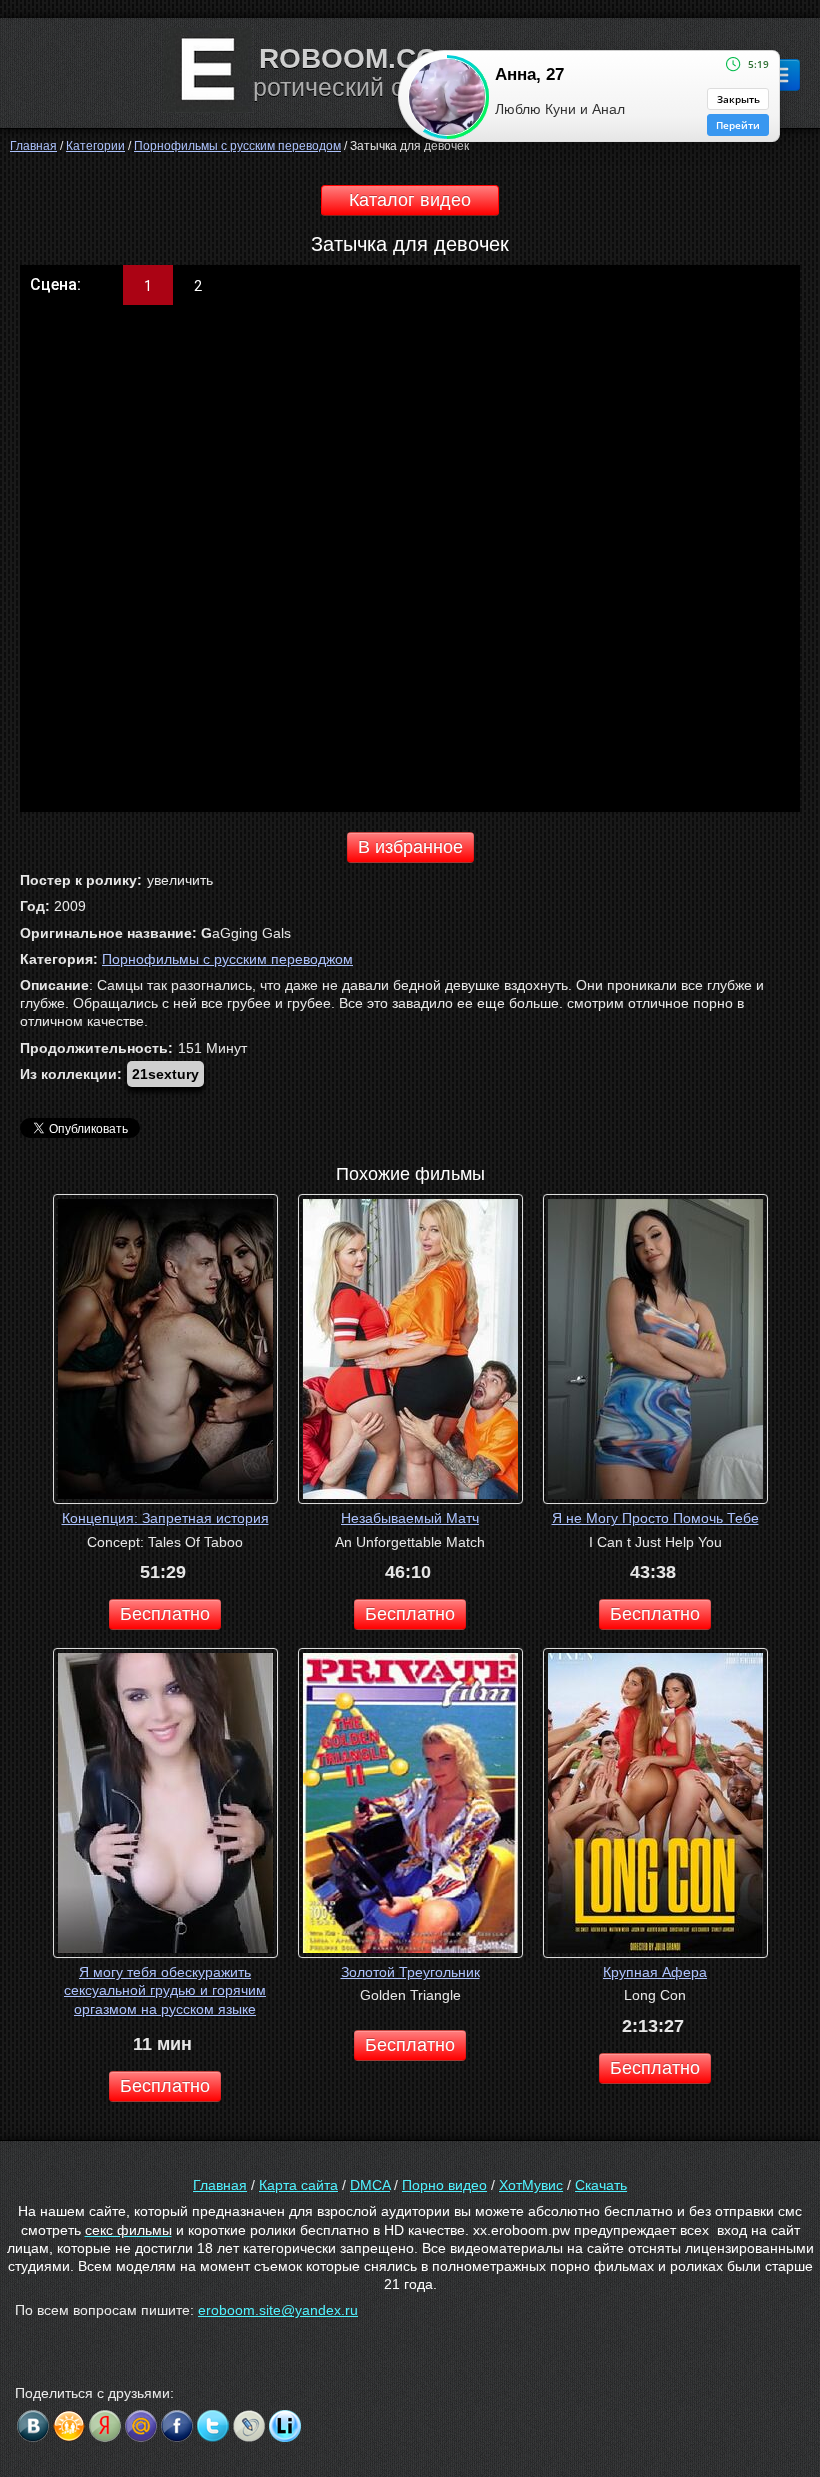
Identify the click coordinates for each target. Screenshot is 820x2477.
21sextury (165, 1074)
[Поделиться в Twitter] (213, 2426)
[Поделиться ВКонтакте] (33, 2426)
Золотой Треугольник (410, 1972)
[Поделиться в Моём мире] (141, 2426)
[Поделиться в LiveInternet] (285, 2426)
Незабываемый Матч (410, 1518)
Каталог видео (410, 200)
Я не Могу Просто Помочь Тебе (655, 1518)
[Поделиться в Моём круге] (105, 2426)
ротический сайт (348, 87)
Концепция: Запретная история (165, 1518)
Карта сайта (298, 2185)
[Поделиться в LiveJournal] (249, 2426)
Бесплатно (165, 1614)
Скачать (601, 2185)
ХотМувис (531, 2185)
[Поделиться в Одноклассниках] (69, 2426)
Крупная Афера (655, 1972)
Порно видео (444, 2185)
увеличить (180, 880)
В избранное (410, 847)
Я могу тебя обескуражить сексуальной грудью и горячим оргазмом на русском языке (165, 1990)
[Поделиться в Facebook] (177, 2426)
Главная (220, 2185)
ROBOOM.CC (347, 58)
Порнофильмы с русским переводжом (227, 959)
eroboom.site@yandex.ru (278, 2310)
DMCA (370, 2185)
